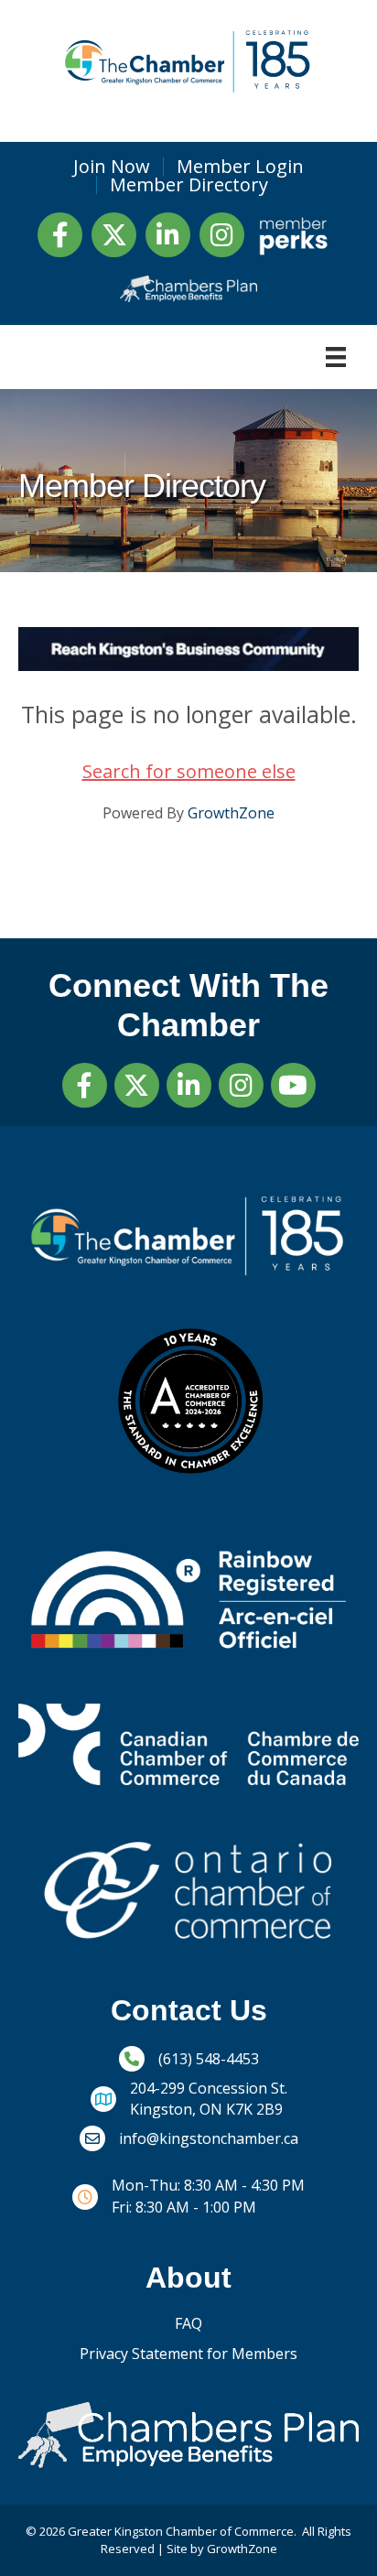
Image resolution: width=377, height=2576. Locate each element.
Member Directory (189, 185)
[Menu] (336, 357)
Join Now (112, 167)
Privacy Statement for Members (188, 2354)
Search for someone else (189, 771)
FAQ (188, 2323)
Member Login (240, 167)
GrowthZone (231, 813)
